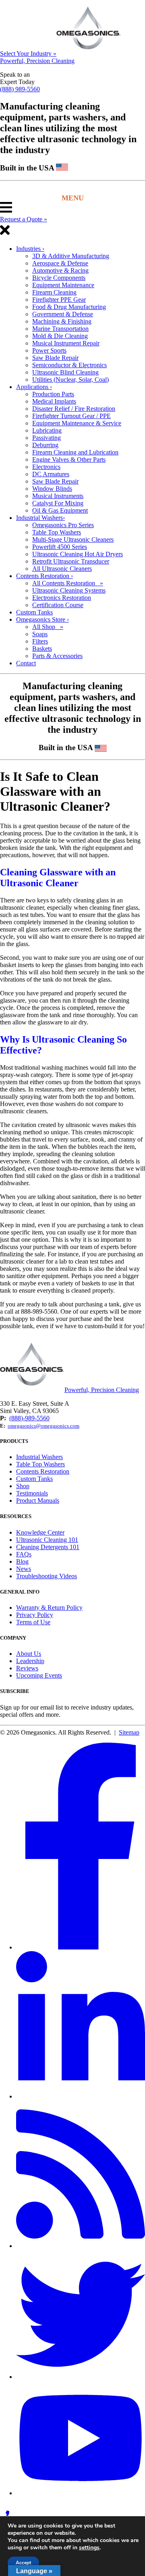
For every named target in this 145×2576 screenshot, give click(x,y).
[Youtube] (81, 2493)
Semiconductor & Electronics (69, 365)
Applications (34, 387)
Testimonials (32, 1493)
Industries (30, 249)
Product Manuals (38, 1500)
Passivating (47, 438)
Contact (26, 663)
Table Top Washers (57, 532)
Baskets (42, 649)
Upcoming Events (39, 1675)
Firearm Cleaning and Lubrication (75, 452)
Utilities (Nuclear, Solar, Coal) (70, 380)
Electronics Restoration (62, 598)
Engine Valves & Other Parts (69, 459)
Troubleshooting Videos (47, 1576)
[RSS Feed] (81, 2246)
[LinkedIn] (81, 2096)
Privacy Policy (35, 1615)
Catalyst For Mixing (58, 503)
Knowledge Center (40, 1532)
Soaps (40, 634)
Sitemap (129, 1732)
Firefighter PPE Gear (59, 300)
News (24, 1569)
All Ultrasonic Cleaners (62, 569)
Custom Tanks (34, 612)
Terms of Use (33, 1622)
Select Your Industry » (28, 54)
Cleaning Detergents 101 (48, 1547)
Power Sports (49, 350)
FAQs (24, 1554)
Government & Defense (63, 314)
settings (89, 2548)
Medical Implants (54, 401)
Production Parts (53, 394)
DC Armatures (51, 474)
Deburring (45, 445)
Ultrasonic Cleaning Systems (69, 590)
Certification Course (58, 605)
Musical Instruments (58, 496)
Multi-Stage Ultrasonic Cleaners (73, 539)
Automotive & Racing (60, 270)
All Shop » (48, 627)
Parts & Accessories (57, 656)
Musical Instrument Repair (66, 343)
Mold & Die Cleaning (60, 336)
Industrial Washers (40, 518)
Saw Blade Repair (55, 358)
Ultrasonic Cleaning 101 (47, 1540)
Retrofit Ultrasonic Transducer (71, 561)
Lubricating (47, 430)
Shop (23, 1486)
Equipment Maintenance (63, 285)
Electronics (46, 467)
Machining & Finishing (62, 321)
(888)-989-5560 (29, 1418)
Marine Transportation (60, 329)
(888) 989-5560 (20, 89)
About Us (29, 1654)
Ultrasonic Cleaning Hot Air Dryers (78, 554)
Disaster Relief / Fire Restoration (74, 409)
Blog (22, 1561)
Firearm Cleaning (54, 292)
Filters (40, 641)
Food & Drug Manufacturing (69, 307)
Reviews (27, 1668)
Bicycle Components (59, 278)
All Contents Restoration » (68, 583)
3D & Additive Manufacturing (71, 256)
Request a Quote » (24, 219)
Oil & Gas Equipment (60, 510)
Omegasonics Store (42, 619)
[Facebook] (81, 1947)
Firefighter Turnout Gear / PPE (71, 416)
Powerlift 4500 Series (60, 547)
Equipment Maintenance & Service (77, 423)
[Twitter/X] (81, 2377)
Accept (23, 2563)
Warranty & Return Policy (49, 1608)
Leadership (30, 1661)
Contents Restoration (45, 576)
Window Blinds (52, 489)
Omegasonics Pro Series (63, 525)
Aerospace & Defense (60, 263)
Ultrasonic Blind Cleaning (65, 372)
